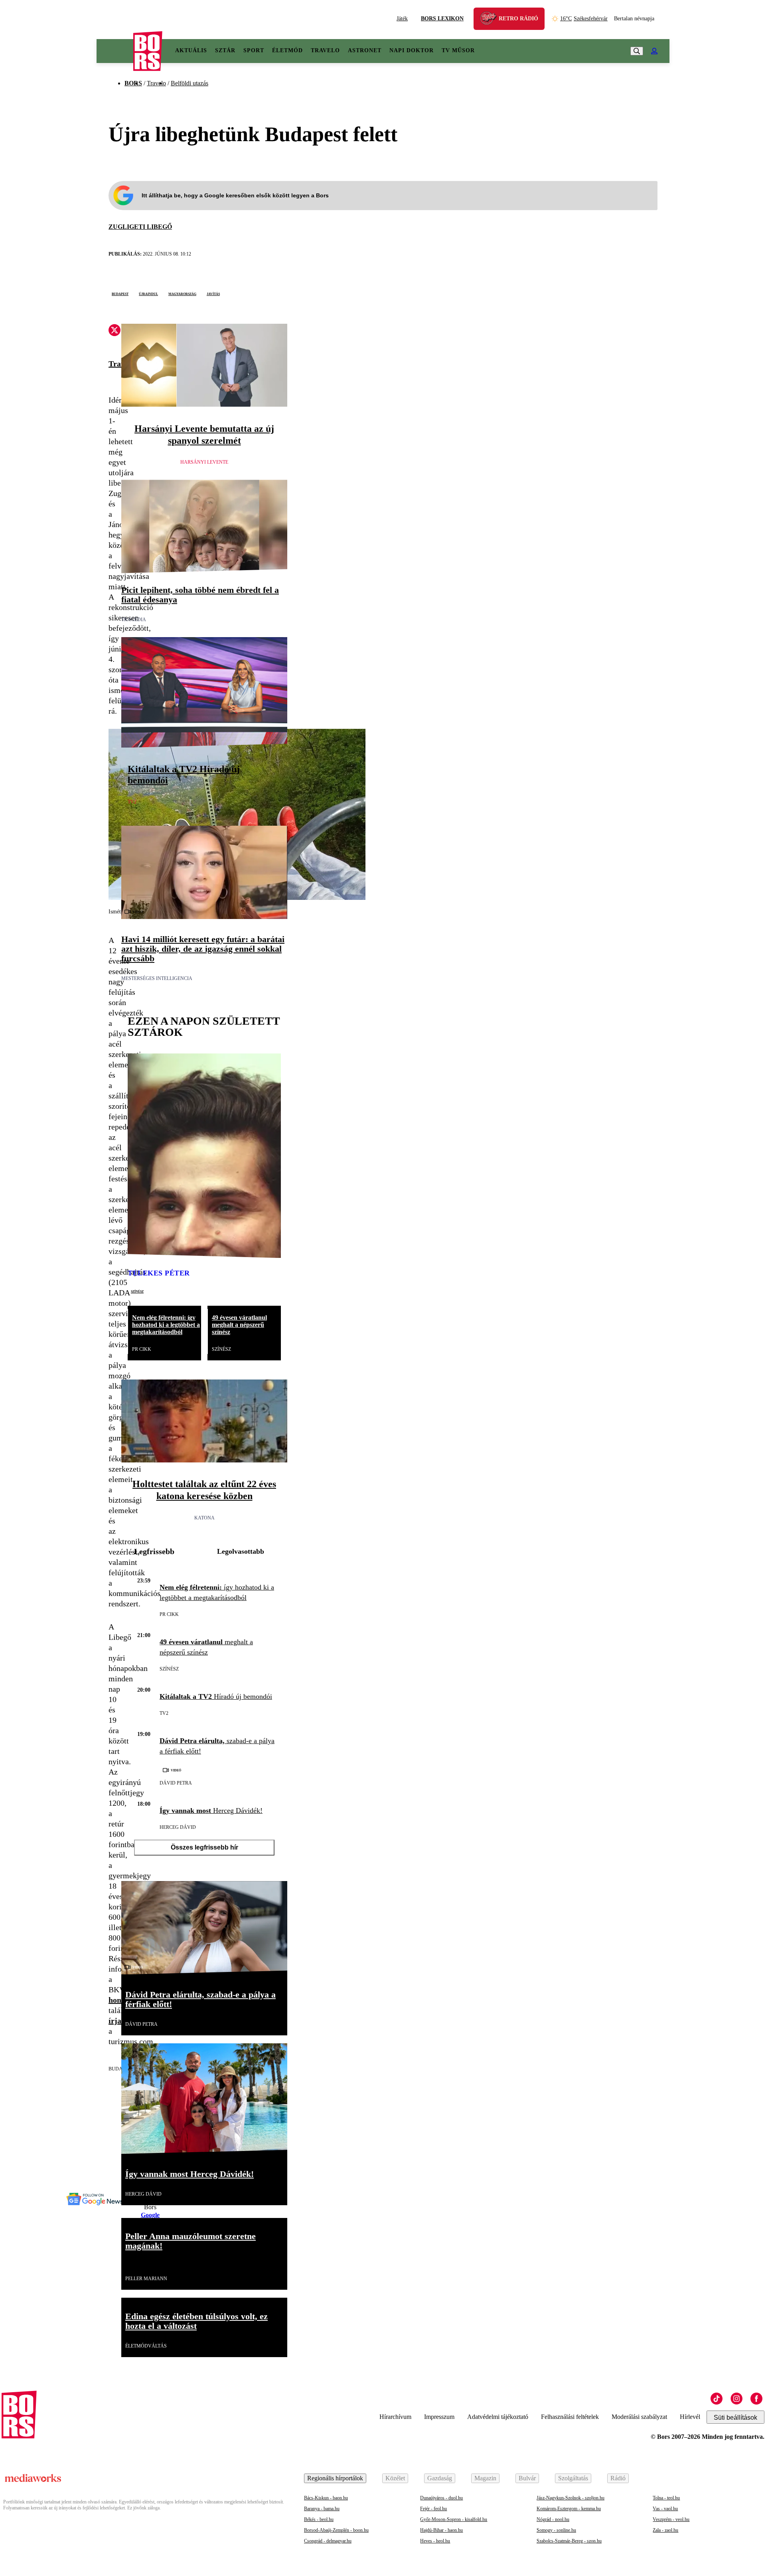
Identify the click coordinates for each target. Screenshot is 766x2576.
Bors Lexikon (442, 19)
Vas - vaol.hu (665, 2509)
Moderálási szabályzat (639, 2417)
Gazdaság (440, 2478)
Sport (254, 50)
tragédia (134, 620)
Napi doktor (412, 50)
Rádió (618, 2478)
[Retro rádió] (491, 20)
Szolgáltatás (573, 2478)
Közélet (395, 2478)
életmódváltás (146, 2346)
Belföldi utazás (190, 83)
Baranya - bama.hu (322, 2509)
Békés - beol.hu (319, 2519)
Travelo (325, 50)
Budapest (120, 293)
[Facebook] (756, 2399)
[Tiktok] (717, 2399)
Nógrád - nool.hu (553, 2519)
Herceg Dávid (178, 1827)
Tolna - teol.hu (666, 2498)
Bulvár (527, 2478)
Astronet (365, 50)
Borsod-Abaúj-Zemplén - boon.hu (336, 2530)
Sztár (225, 50)
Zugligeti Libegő (140, 227)
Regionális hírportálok (335, 2478)
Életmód (287, 50)
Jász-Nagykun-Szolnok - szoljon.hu (571, 2498)
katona (204, 1518)
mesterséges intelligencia (157, 978)
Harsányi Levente (204, 462)
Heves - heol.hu (435, 2541)
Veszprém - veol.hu (671, 2519)
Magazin (485, 2478)
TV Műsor (458, 50)
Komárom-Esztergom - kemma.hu (569, 2509)
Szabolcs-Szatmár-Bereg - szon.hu (569, 2541)
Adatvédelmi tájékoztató (498, 2417)
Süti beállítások (735, 2418)
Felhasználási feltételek (570, 2417)
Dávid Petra (176, 1783)
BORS (133, 83)
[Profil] (654, 51)
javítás (213, 293)
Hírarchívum (395, 2417)
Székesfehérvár (584, 19)
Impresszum (439, 2417)
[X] (115, 331)
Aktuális (191, 50)
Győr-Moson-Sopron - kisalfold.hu (454, 2519)
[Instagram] (736, 2399)
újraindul (148, 293)
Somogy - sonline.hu (556, 2530)
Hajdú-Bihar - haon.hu (441, 2530)
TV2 (132, 802)
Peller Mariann (146, 2279)
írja (115, 2021)
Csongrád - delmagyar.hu (328, 2541)
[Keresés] (637, 51)
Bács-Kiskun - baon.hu (326, 2498)
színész (137, 1291)
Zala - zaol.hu (665, 2530)
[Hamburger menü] (115, 51)
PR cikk (142, 1349)
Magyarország (182, 293)
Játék (402, 19)
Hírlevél (690, 2417)
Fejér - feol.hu (433, 2509)
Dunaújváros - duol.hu (441, 2498)
